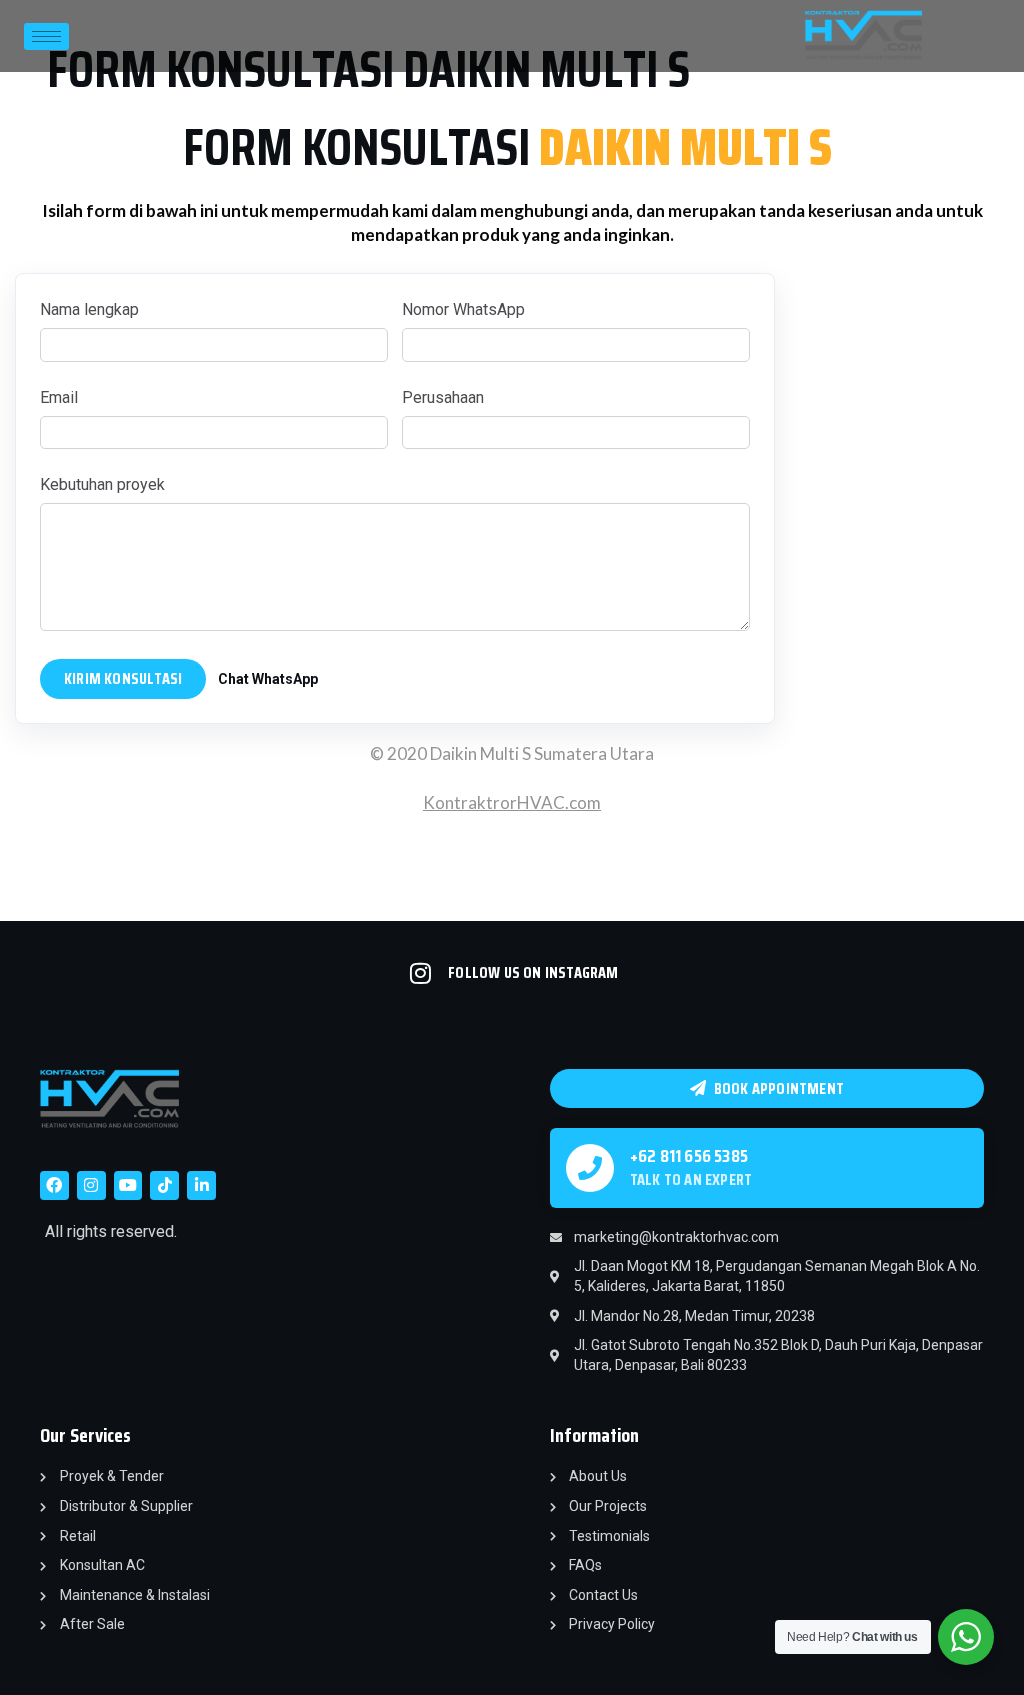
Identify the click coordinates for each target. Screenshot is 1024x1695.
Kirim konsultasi (123, 678)
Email (59, 397)
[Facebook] (54, 1185)
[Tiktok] (164, 1185)
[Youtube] (128, 1185)
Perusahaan (443, 397)
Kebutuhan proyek (102, 484)
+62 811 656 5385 (689, 1156)
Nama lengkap (89, 309)
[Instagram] (91, 1185)
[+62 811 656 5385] (590, 1168)
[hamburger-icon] (46, 36)
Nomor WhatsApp (463, 309)
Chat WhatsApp (268, 679)
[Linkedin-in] (201, 1185)
